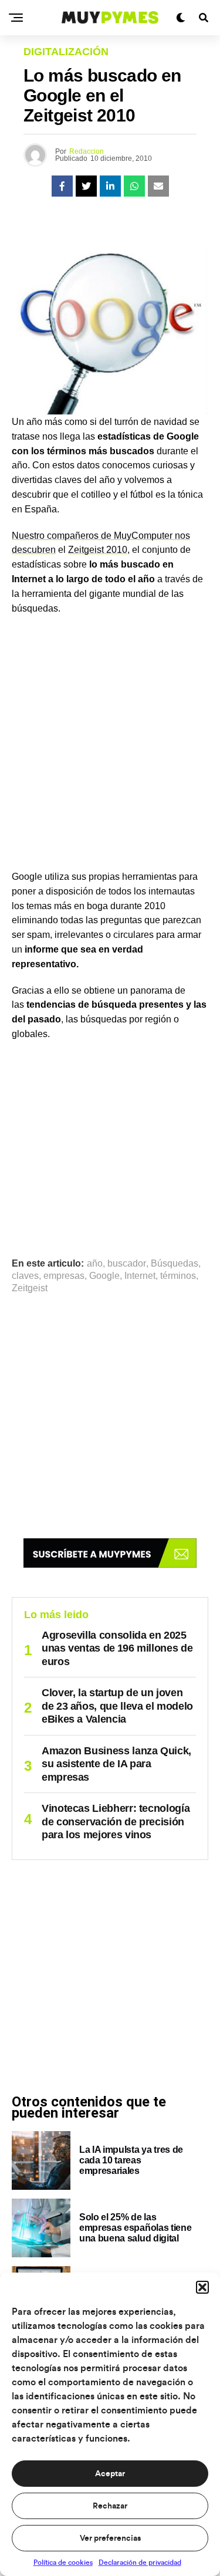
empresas (64, 1276)
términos (178, 1276)
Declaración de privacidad (140, 2563)
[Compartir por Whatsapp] (134, 186)
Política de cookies (63, 2563)
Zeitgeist (30, 1288)
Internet (140, 1276)
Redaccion (87, 151)
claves (25, 1276)
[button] (202, 2287)
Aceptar (110, 2474)
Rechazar (110, 2506)
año (95, 1264)
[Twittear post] (86, 186)
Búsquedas (175, 1264)
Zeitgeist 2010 (98, 550)
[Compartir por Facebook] (62, 186)
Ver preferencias (110, 2538)
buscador (127, 1264)
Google (104, 1276)
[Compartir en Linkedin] (110, 186)
